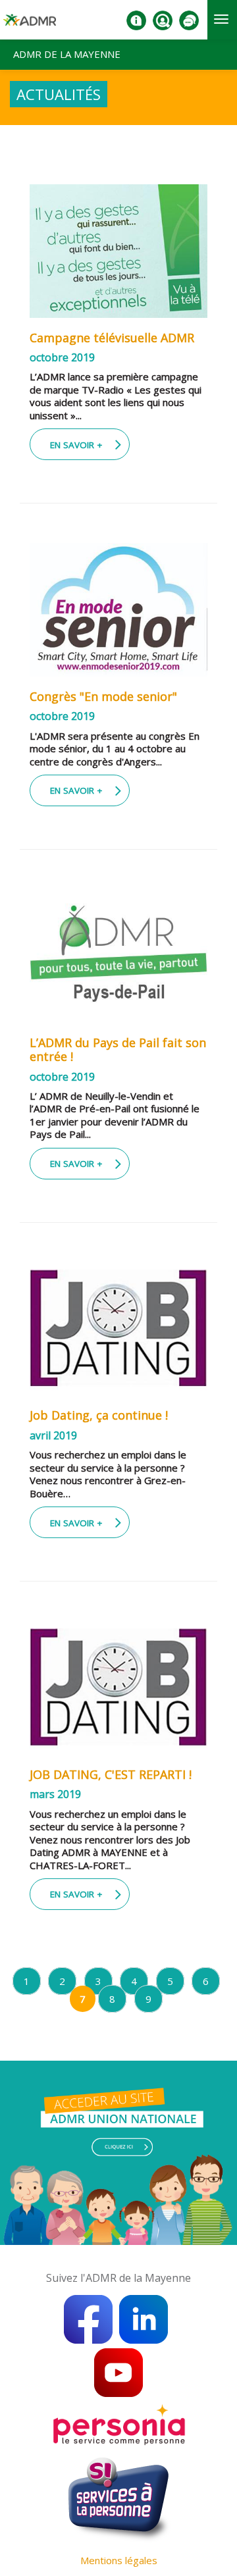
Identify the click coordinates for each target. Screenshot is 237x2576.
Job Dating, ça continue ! (99, 1415)
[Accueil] (30, 25)
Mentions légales (119, 2560)
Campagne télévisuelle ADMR (112, 338)
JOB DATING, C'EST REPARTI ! (111, 1774)
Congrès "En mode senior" (103, 696)
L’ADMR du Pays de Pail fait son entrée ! (118, 1050)
